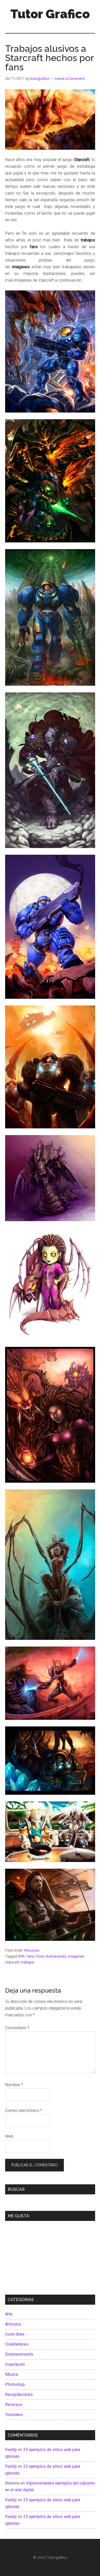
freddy (11, 2450)
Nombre (14, 2085)
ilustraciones (56, 1956)
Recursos (32, 1950)
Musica (12, 2374)
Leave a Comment (70, 79)
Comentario (17, 2028)
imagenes (76, 1956)
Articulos (13, 2324)
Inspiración (15, 2364)
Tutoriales (14, 2415)
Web (9, 2136)
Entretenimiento (19, 2354)
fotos (40, 1956)
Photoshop (15, 2384)
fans (30, 1956)
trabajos (28, 1962)
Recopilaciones (19, 2394)
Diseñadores (17, 2344)
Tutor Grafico (50, 14)
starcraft (12, 1962)
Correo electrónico (24, 2111)
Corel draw (15, 2334)
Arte (9, 2314)
